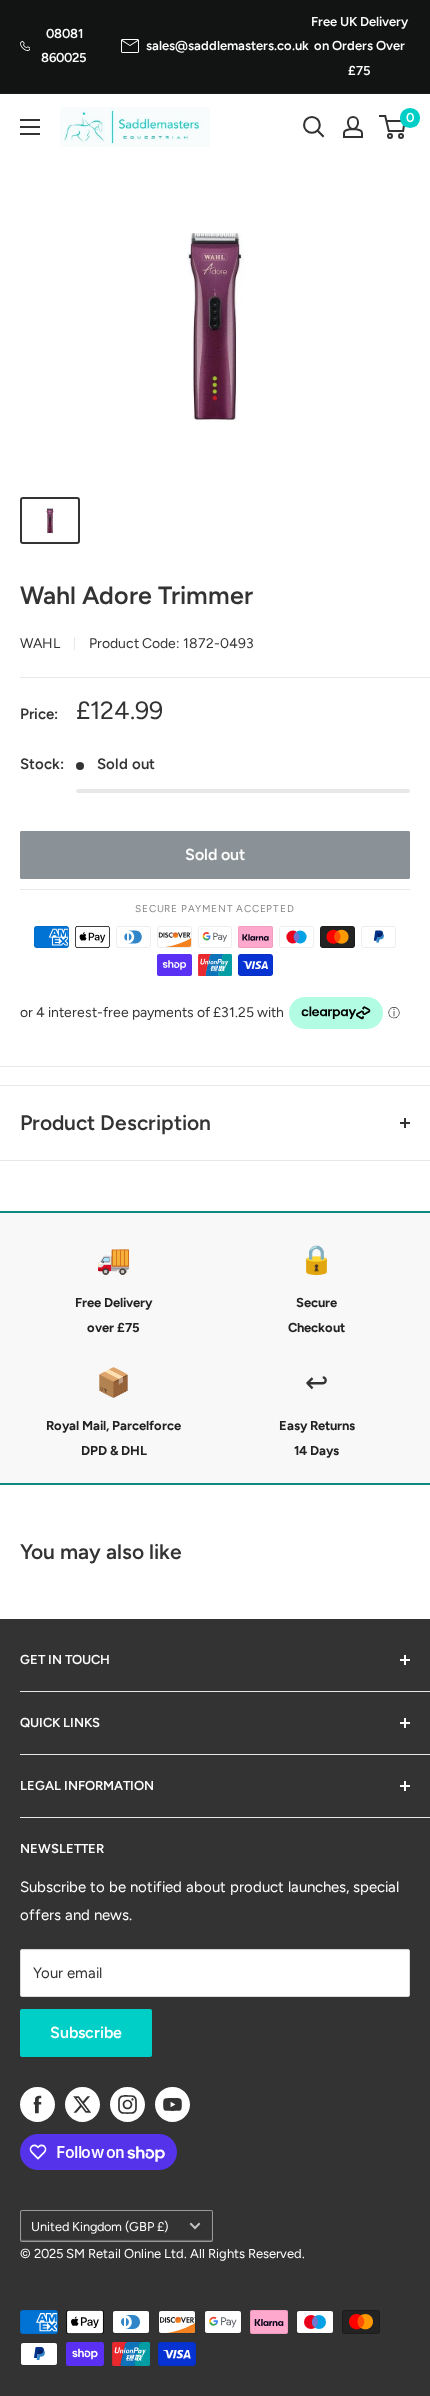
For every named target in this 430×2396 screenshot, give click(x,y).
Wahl (40, 643)
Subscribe (86, 2032)
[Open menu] (30, 127)
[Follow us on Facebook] (37, 2104)
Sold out (215, 854)
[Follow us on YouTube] (172, 2104)
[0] (393, 127)
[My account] (353, 127)
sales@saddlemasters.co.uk (227, 45)
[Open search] (314, 127)
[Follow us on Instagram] (127, 2104)
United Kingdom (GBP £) (99, 2226)
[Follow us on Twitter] (82, 2104)
